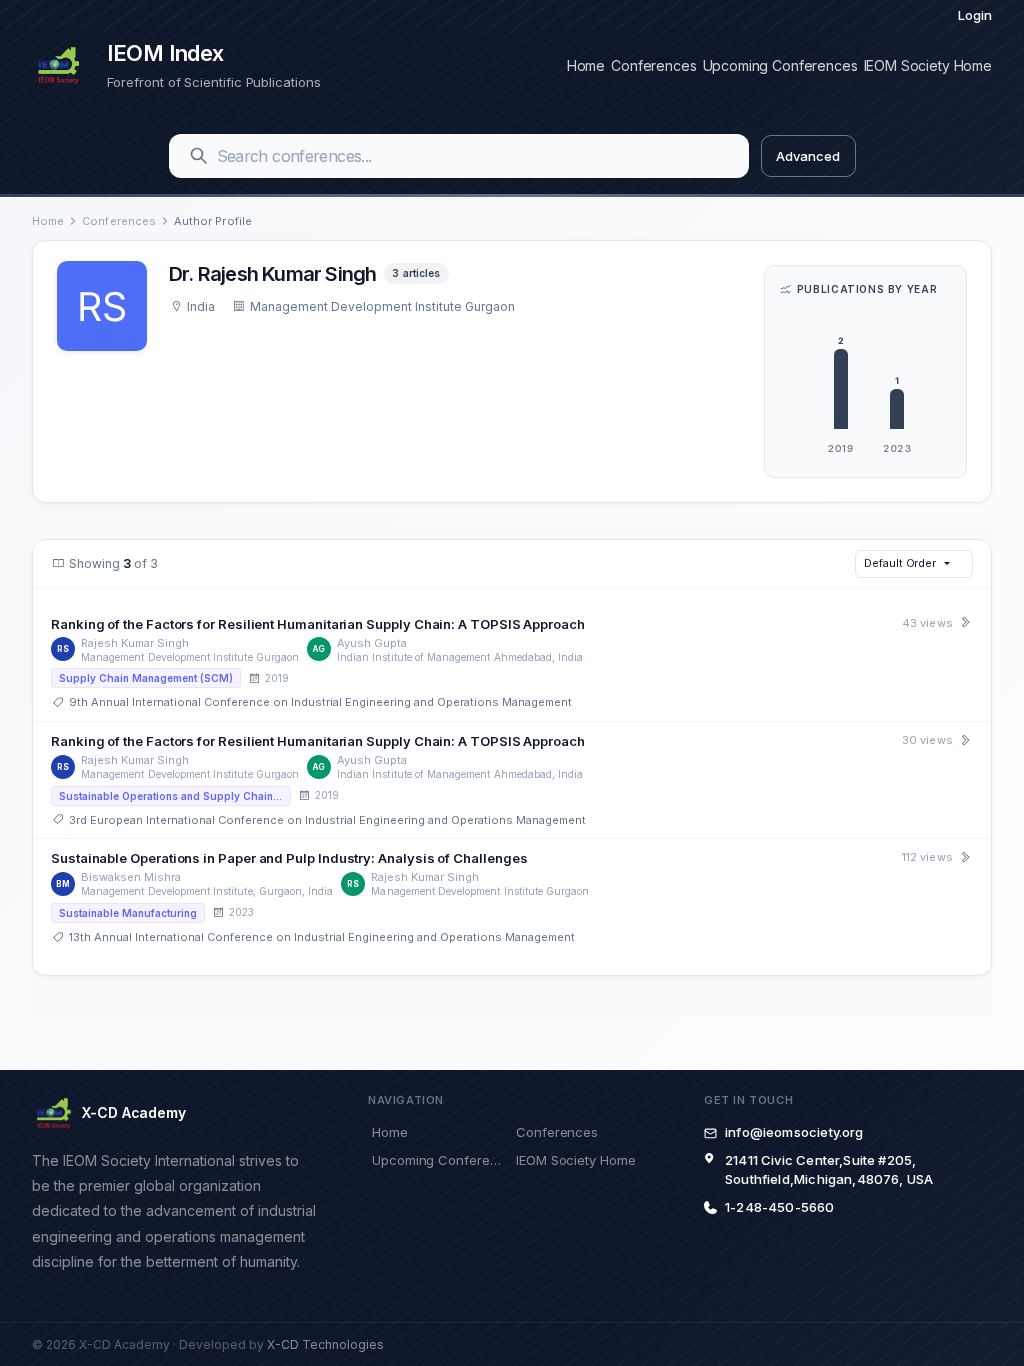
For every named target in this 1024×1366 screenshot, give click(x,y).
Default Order (900, 563)
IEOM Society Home (928, 65)
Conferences (653, 65)
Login (975, 15)
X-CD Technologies (325, 1344)
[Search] (199, 156)
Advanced (807, 156)
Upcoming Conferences (780, 65)
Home (586, 65)
